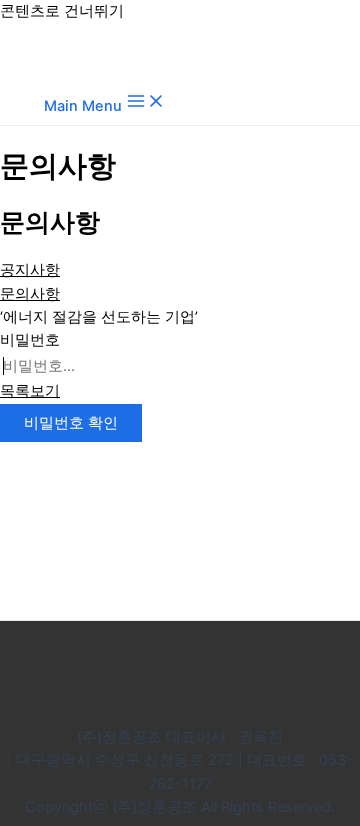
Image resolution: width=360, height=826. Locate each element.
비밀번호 (30, 340)
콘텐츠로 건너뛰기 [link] (62, 11)
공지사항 (30, 270)
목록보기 (30, 391)
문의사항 (30, 294)
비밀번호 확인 (71, 423)
